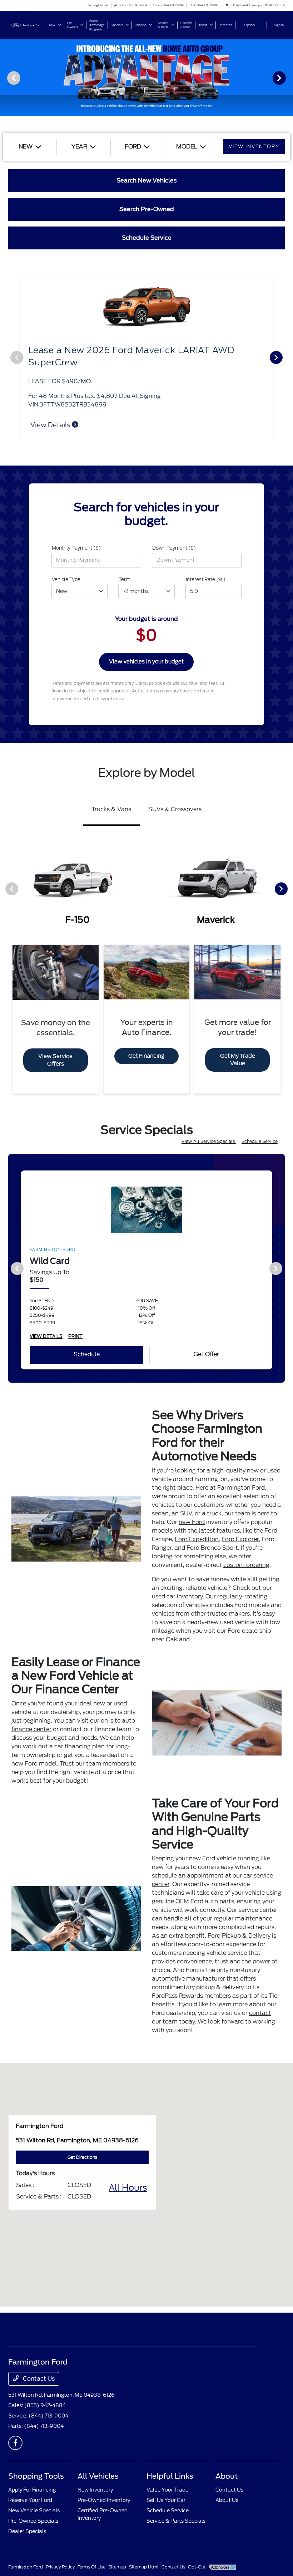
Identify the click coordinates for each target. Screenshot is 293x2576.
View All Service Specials (209, 1141)
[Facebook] (15, 2443)
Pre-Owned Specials (33, 2521)
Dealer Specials (27, 2531)
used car (164, 1596)
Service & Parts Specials (176, 2521)
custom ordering (246, 1565)
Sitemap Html (144, 2567)
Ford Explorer (240, 1539)
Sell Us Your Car (166, 2500)
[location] (227, 5)
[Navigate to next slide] (288, 78)
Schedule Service (260, 1141)
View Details (51, 425)
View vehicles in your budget (146, 662)
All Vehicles (98, 2476)
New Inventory (95, 2490)
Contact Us (38, 2379)
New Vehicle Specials (34, 2511)
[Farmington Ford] (28, 25)
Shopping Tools (36, 2476)
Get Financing (146, 1056)
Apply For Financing (32, 2490)
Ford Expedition (197, 1539)
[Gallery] (146, 78)
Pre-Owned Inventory (104, 2500)
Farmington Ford (26, 2567)
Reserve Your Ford (30, 2500)
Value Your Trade (167, 2490)
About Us (227, 2500)
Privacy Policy (60, 2567)
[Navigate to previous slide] (5, 78)
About (227, 2476)
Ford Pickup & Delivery (239, 1936)
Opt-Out (197, 2567)
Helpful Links (170, 2476)
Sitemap (117, 2567)
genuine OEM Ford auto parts (193, 1901)
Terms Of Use (91, 2567)
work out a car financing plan (64, 1746)
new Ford (192, 1522)
